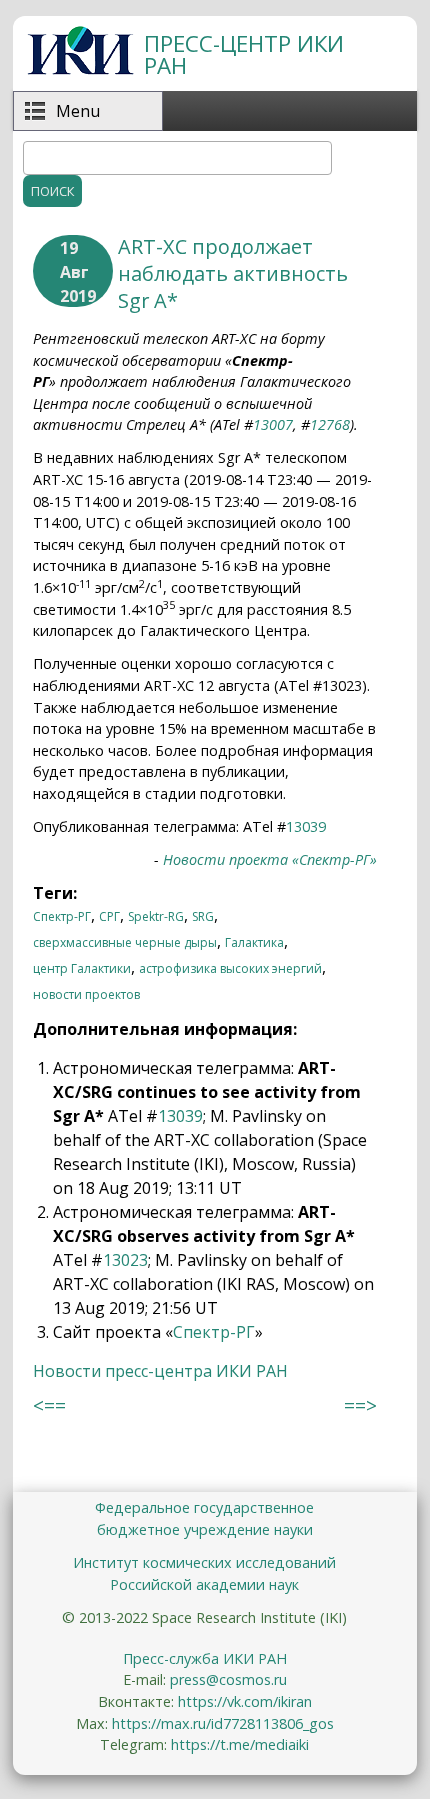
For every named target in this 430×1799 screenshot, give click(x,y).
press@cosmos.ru (228, 1679)
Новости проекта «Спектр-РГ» (270, 859)
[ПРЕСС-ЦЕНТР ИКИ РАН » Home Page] (80, 69)
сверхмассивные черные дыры (125, 942)
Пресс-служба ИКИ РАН (205, 1658)
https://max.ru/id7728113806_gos (223, 1723)
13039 (306, 826)
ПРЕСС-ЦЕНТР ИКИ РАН (244, 54)
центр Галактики (82, 968)
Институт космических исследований (204, 1562)
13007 (273, 424)
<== (49, 1405)
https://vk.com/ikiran (245, 1701)
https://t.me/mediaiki (240, 1744)
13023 (125, 1260)
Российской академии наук (204, 1584)
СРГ (109, 916)
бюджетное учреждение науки (205, 1529)
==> (360, 1405)
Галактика (254, 942)
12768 (330, 424)
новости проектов (86, 994)
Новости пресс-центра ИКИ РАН (160, 1371)
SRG (203, 916)
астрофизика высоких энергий (230, 968)
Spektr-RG (156, 916)
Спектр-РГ (62, 916)
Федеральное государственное (204, 1507)
